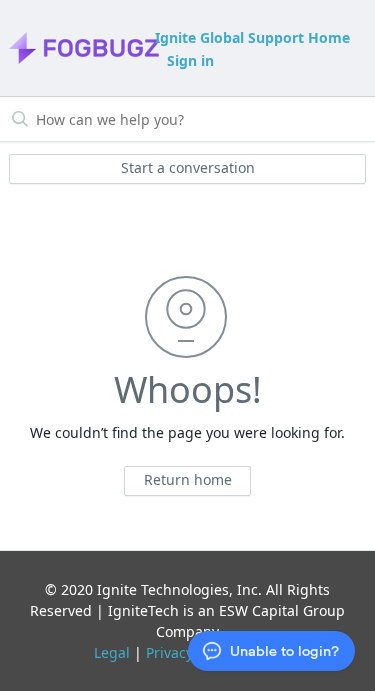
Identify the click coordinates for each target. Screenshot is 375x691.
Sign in (190, 60)
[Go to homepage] (80, 48)
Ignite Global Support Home (252, 37)
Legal (112, 652)
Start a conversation (188, 167)
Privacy (169, 652)
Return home (188, 479)
